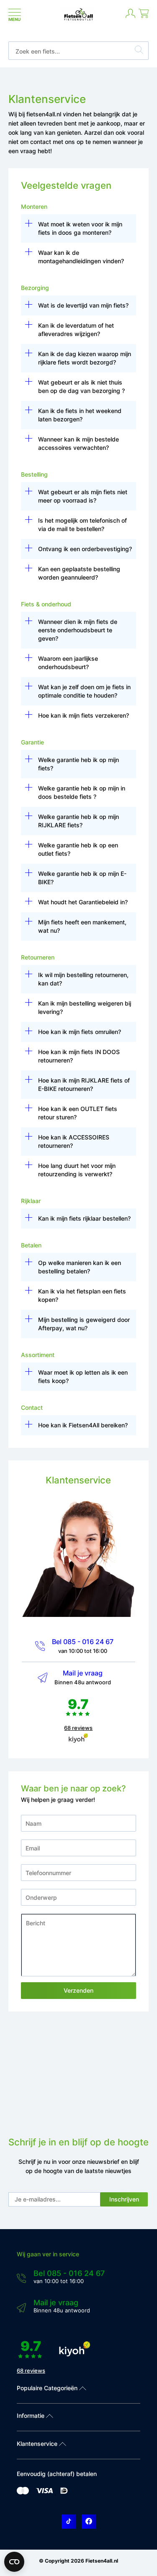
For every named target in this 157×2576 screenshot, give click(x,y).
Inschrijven (124, 2199)
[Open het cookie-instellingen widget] (14, 2562)
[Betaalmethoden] (23, 2493)
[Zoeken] (139, 51)
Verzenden (78, 1990)
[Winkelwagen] (144, 17)
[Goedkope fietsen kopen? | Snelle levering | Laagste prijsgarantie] (78, 20)
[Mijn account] (130, 17)
